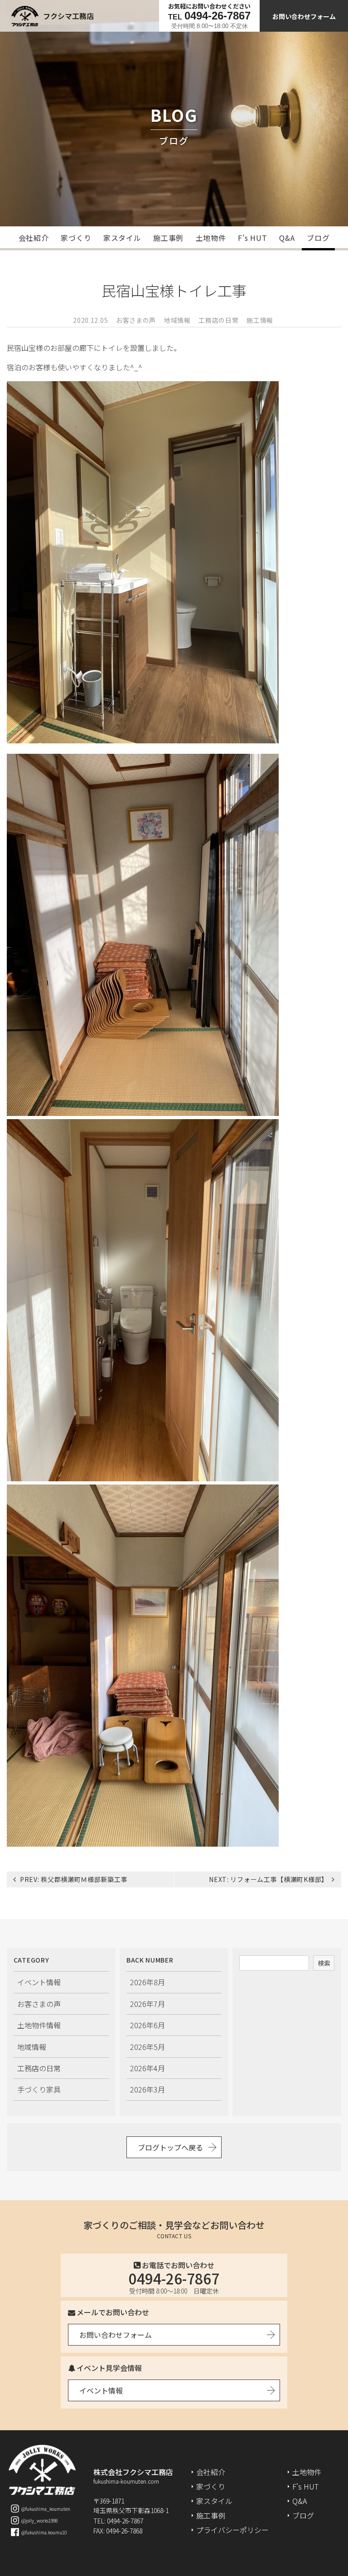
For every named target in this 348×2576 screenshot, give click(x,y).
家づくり (76, 238)
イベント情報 (39, 1982)
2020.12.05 (90, 320)
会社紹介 (34, 238)
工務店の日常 (218, 320)
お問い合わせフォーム (304, 16)
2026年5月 (147, 2047)
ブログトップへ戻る (170, 2147)
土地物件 (211, 238)
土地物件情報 (39, 2025)
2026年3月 (147, 2089)
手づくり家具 (39, 2089)
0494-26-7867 (174, 2278)
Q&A (287, 238)
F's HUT (305, 2486)
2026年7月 (147, 2004)
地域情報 (177, 320)
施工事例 (168, 238)
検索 (324, 1963)
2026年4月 (147, 2068)
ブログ (318, 238)
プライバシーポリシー (232, 2530)
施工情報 (260, 320)
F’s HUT (253, 238)
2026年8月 (147, 1982)
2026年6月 (147, 2025)
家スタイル (122, 238)
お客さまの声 (136, 320)
